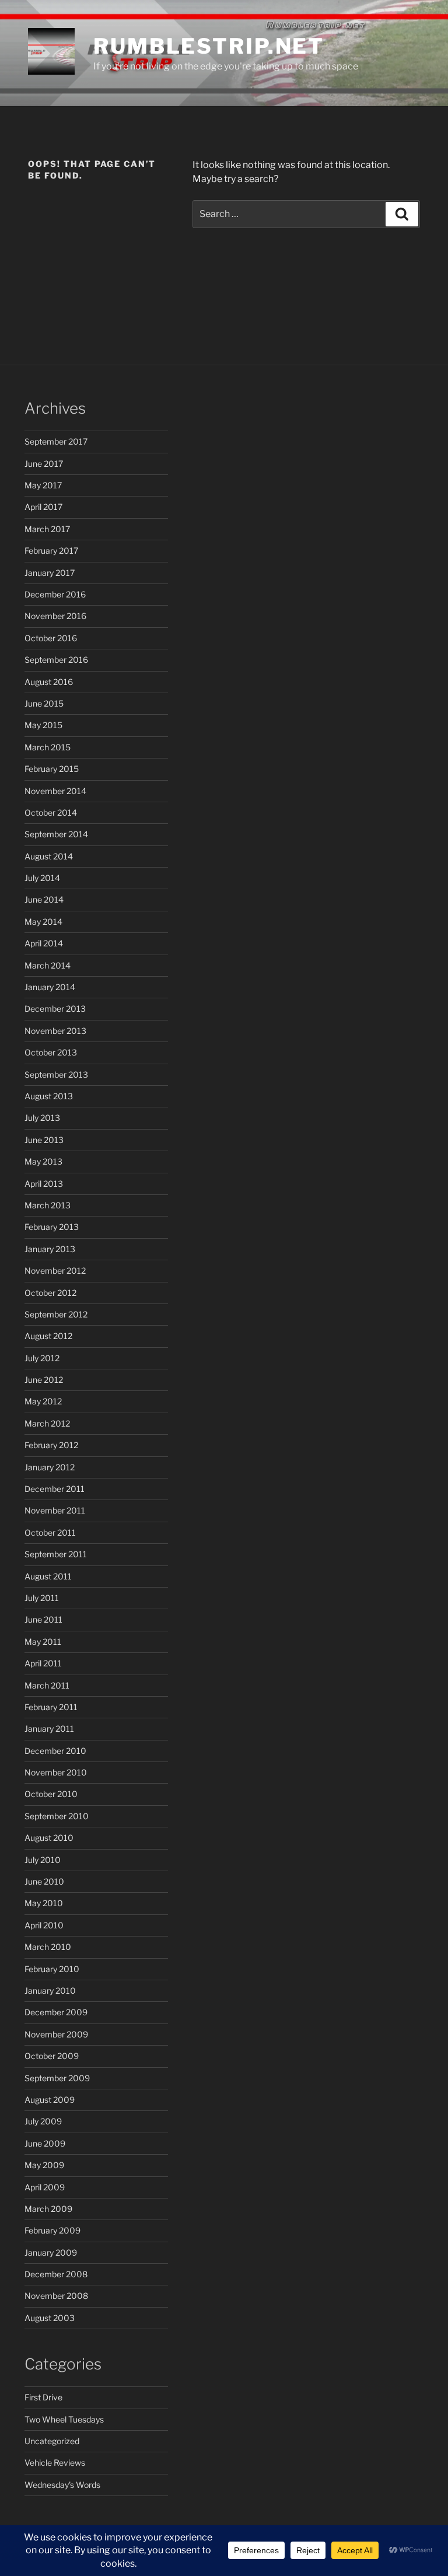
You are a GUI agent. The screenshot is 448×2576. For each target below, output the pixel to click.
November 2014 (55, 791)
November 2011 (55, 1510)
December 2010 (55, 1751)
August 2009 (50, 2100)
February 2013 (52, 1227)
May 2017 (43, 485)
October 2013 (51, 1052)
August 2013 (49, 1096)
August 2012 (48, 1336)
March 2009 (48, 2209)
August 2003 (50, 2318)
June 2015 (44, 703)
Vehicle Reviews (55, 2463)
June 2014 (44, 899)
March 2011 (47, 1685)
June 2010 (44, 1881)
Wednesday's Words (62, 2485)
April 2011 (43, 1663)
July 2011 (42, 1598)
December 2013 (55, 1009)
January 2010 (50, 1990)
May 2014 (43, 922)
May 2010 (44, 1903)
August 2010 (49, 1838)
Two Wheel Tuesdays (64, 2419)
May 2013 (43, 1161)
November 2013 (55, 1031)
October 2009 (52, 2056)
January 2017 (50, 573)
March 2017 (47, 529)
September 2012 (56, 1314)
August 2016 (49, 682)
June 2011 (43, 1619)
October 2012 (50, 1293)
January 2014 (50, 987)
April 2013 (44, 1184)
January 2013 (50, 1249)
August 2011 (48, 1576)
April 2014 (44, 943)
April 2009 (45, 2187)
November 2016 (55, 616)
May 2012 (43, 1401)
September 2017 (56, 441)
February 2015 (52, 769)
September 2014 (56, 834)
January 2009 (51, 2252)
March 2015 (48, 747)
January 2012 (50, 1467)
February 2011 (51, 1707)
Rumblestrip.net (209, 46)
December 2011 (55, 1489)
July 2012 (42, 1358)
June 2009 (45, 2143)
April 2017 (43, 507)
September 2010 (57, 1816)
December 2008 (56, 2274)
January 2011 (49, 1729)
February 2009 (52, 2230)
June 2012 (44, 1380)
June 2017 (44, 464)
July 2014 (42, 878)
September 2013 (56, 1074)
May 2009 (44, 2165)
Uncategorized (52, 2441)
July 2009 (43, 2121)
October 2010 (51, 1794)
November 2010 (56, 1772)
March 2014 (48, 965)
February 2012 (51, 1445)
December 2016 (55, 594)
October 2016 (51, 638)
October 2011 (50, 1532)
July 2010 (43, 1860)
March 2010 (48, 1947)
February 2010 (52, 1969)
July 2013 (42, 1118)
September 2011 (56, 1554)
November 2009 (56, 2034)
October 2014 (51, 812)
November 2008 (56, 2296)
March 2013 (48, 1205)
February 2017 (51, 550)
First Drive (43, 2397)
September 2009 (57, 2078)
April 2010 (44, 1925)
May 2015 (43, 725)
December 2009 (56, 2012)
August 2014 (49, 856)
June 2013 (44, 1140)
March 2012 (47, 1423)
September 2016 (56, 660)
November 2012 (55, 1270)
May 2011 (43, 1642)
